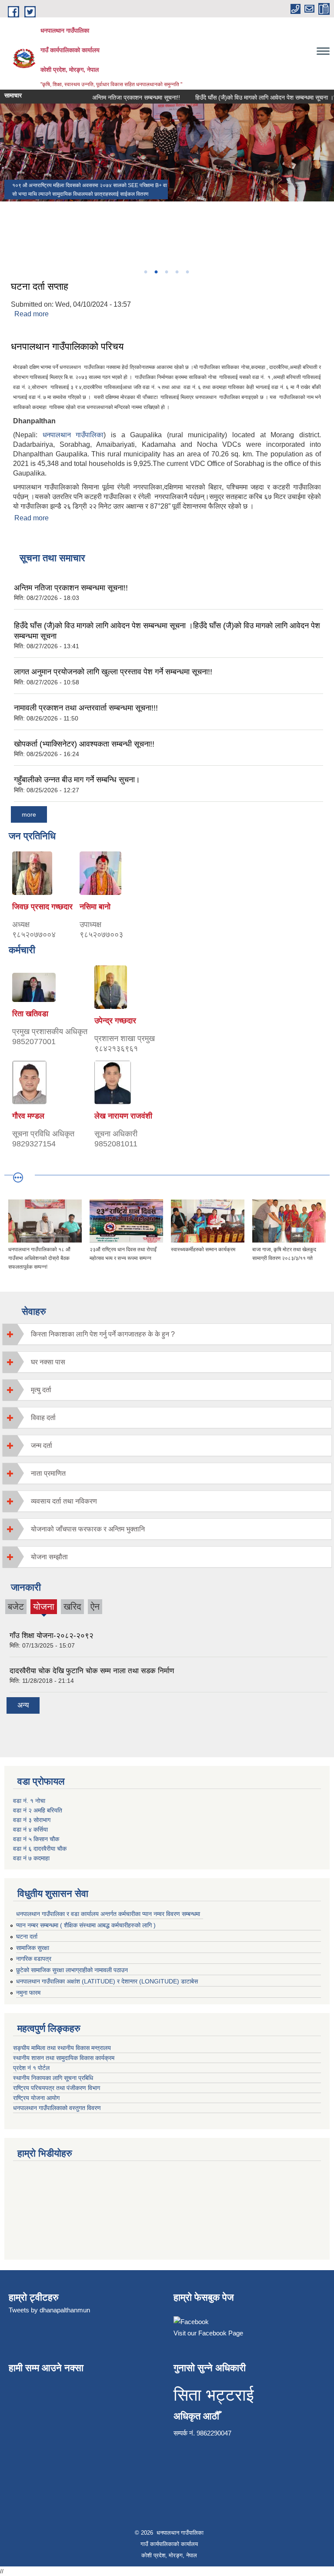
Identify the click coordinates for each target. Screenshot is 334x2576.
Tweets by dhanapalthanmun (49, 2310)
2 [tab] (156, 272)
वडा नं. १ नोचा (29, 1801)
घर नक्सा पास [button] (48, 1362)
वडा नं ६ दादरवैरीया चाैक (40, 1849)
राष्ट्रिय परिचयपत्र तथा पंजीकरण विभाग (57, 2088)
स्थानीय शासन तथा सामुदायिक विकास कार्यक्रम (65, 2058)
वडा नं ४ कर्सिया (30, 1829)
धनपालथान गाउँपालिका (73, 435)
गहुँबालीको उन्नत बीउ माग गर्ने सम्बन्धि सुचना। (77, 780)
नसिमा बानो (95, 907)
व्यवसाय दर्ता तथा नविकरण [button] (64, 1501)
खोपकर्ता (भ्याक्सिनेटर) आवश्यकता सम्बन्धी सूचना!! (84, 744)
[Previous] (9, 215)
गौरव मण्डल (28, 1116)
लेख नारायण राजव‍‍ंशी (123, 1116)
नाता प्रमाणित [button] (48, 1473)
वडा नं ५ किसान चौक (36, 1839)
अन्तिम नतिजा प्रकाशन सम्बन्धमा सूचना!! (122, 97)
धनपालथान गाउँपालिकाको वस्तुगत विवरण (58, 2108)
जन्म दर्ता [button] (42, 1445)
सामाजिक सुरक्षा (33, 1948)
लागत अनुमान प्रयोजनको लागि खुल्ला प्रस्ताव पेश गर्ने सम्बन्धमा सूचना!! (113, 672)
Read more (32, 314)
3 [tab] (166, 272)
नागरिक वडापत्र (34, 1959)
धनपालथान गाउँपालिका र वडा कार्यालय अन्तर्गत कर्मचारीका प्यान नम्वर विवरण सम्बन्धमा (108, 1914)
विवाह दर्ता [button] (43, 1418)
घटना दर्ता (27, 1936)
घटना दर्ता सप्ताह (40, 286)
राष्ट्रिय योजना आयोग (37, 2098)
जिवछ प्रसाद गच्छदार (42, 907)
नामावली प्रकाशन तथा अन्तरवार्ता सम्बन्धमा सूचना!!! (86, 708)
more (29, 814)
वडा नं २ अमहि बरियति (38, 1810)
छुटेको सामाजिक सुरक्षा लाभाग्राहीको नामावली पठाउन (72, 1970)
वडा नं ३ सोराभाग (32, 1820)
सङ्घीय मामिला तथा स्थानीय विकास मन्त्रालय (63, 2048)
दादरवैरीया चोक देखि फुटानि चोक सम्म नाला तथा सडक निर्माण (92, 1671)
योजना (44, 1608)
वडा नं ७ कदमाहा (31, 1858)
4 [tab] (177, 272)
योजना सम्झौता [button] (49, 1557)
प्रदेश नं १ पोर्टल (31, 2068)
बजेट (16, 1606)
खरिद (72, 1606)
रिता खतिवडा (30, 1014)
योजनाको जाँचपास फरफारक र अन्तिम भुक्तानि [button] (88, 1529)
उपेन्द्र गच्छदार (115, 1021)
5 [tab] (187, 272)
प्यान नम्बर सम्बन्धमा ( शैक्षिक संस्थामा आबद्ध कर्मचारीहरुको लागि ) (86, 1925)
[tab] (167, 1334)
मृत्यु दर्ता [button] (41, 1390)
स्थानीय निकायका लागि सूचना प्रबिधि (54, 2078)
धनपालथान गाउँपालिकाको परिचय (67, 347)
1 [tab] (145, 272)
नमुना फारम (28, 1993)
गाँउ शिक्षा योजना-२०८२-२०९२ (52, 1636)
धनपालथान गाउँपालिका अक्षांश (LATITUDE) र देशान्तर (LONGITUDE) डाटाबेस (107, 1981)
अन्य (23, 1705)
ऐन (95, 1606)
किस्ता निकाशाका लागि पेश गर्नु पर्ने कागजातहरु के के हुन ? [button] (103, 1334)
